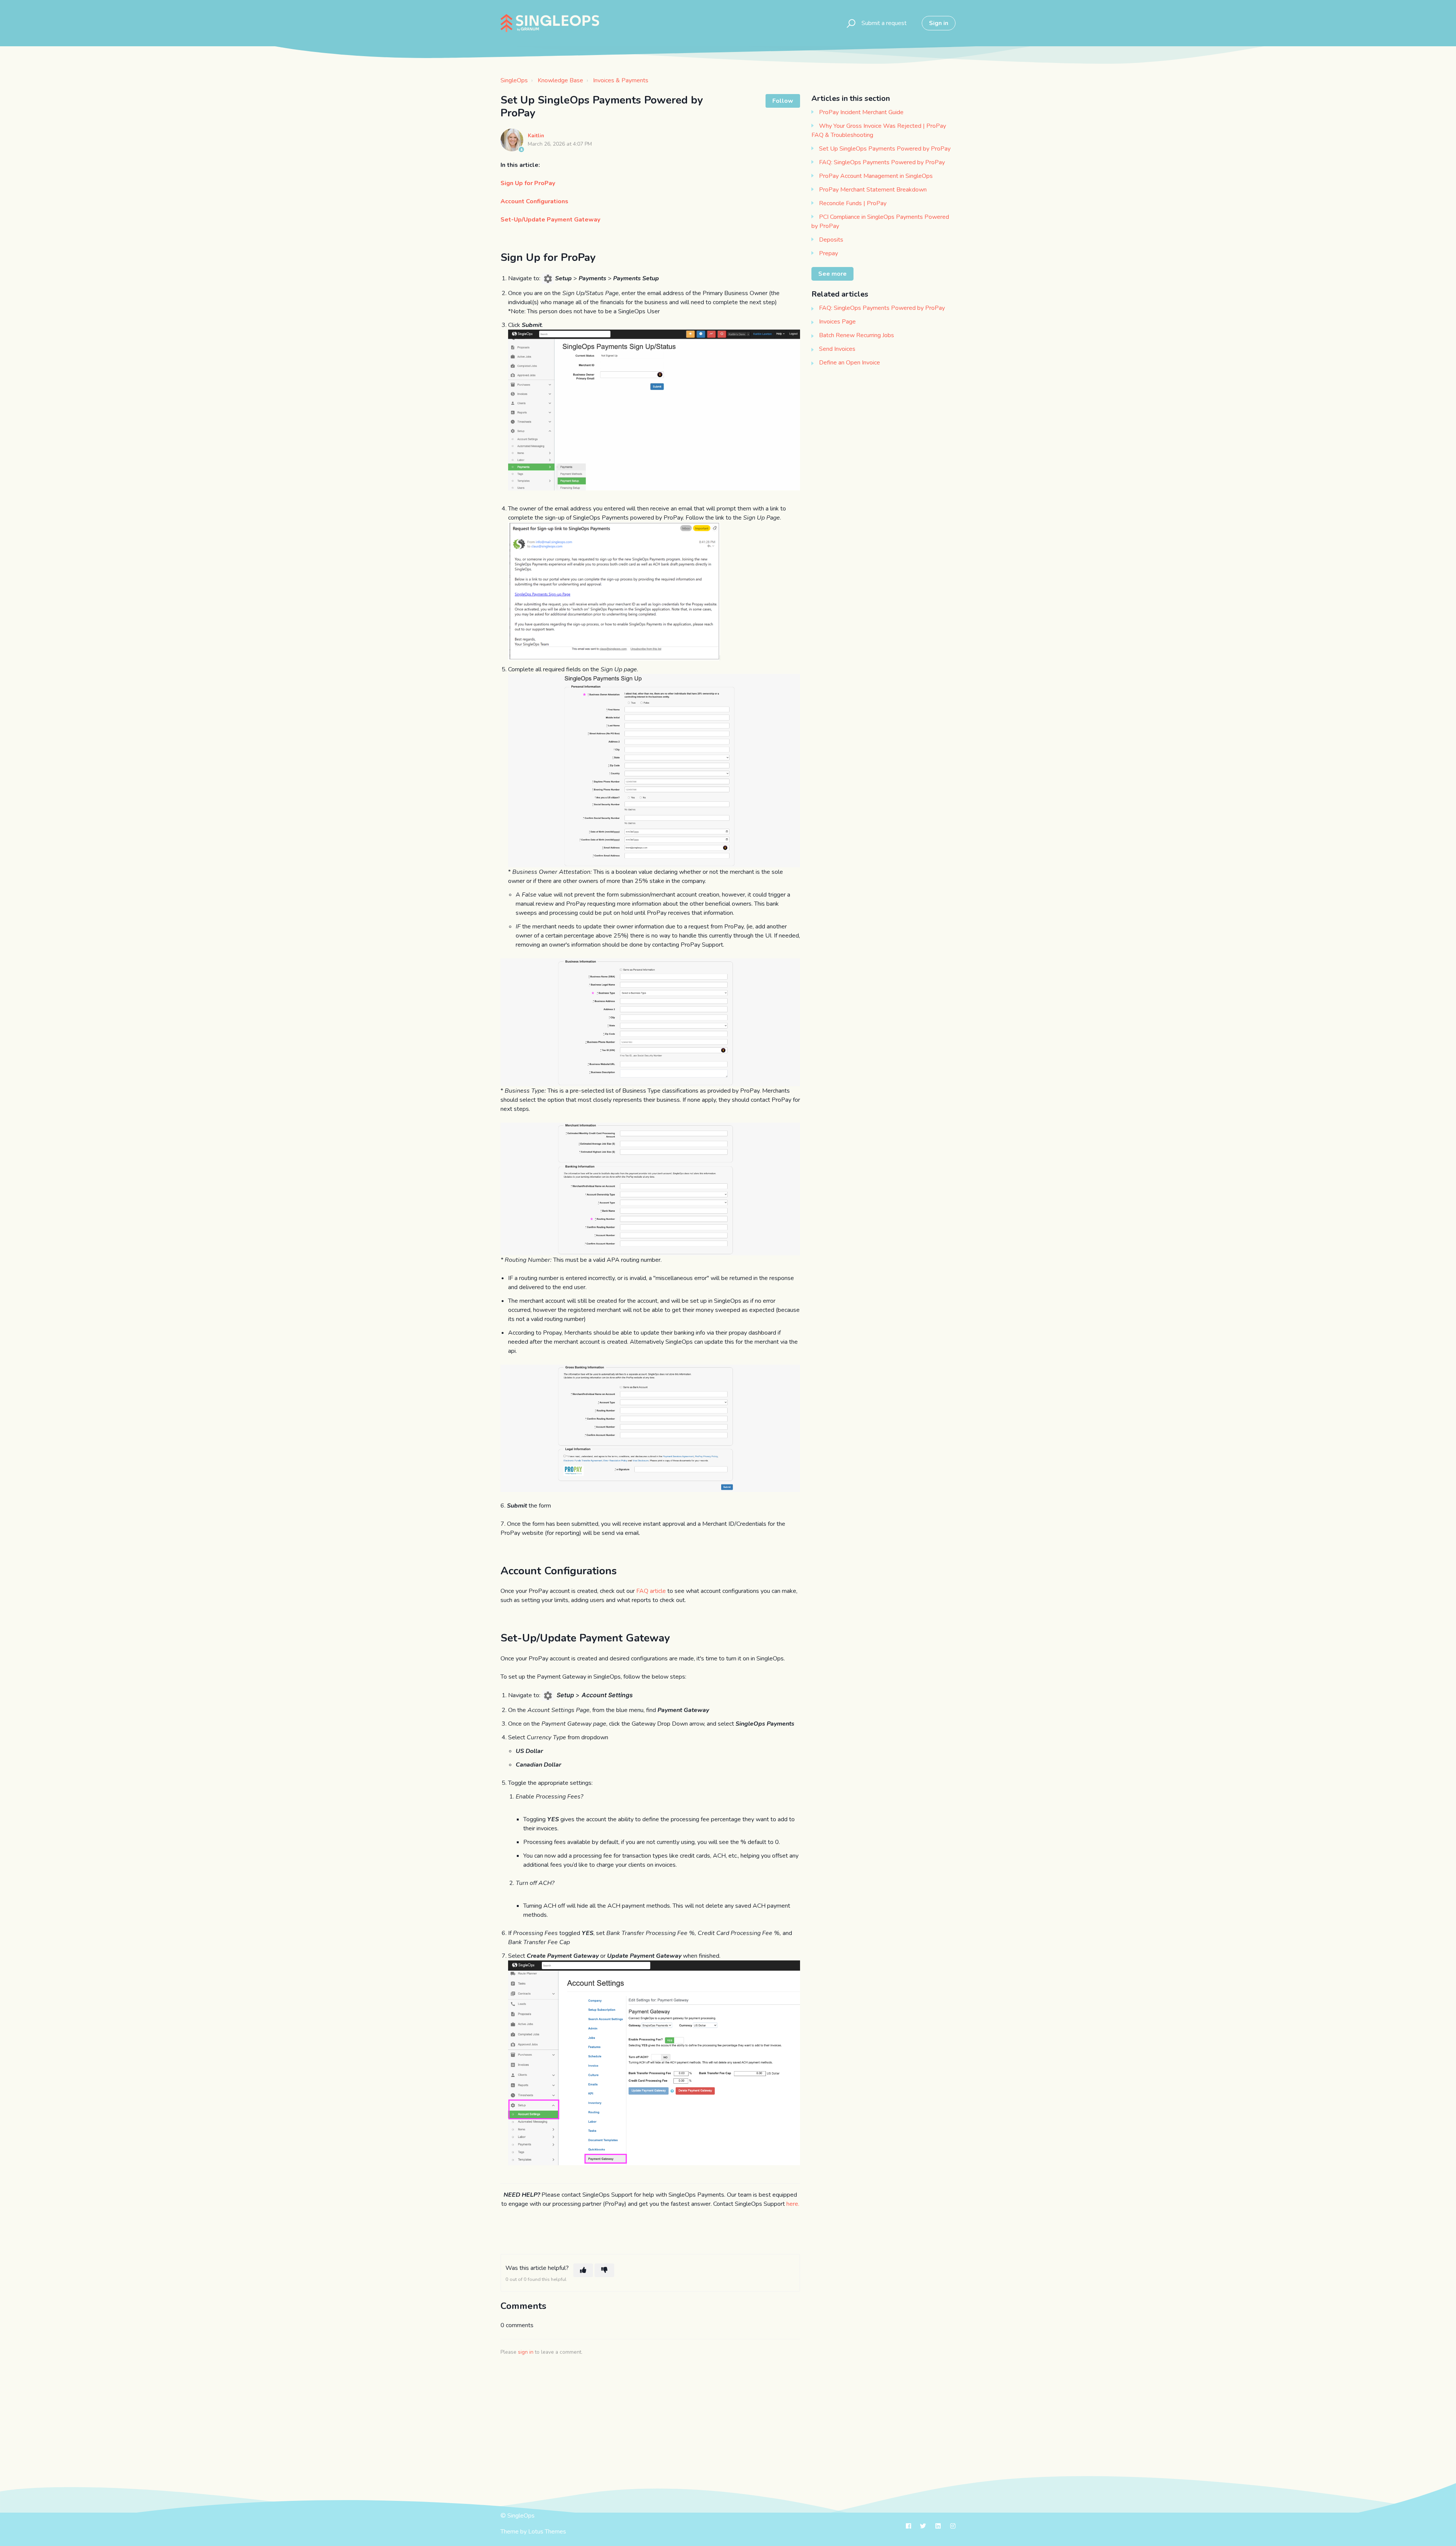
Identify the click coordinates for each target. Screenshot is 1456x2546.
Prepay (828, 253)
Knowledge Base (560, 80)
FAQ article (650, 1591)
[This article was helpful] (583, 2270)
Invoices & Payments (621, 80)
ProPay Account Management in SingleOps (876, 176)
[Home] (550, 23)
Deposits (831, 240)
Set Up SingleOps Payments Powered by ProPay (885, 149)
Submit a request (884, 23)
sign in (526, 2352)
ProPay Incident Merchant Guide (861, 112)
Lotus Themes (547, 2532)
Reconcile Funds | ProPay (853, 203)
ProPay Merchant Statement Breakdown (873, 190)
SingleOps (514, 80)
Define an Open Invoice (850, 363)
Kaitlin (536, 136)
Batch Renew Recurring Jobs (857, 335)
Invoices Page (837, 322)
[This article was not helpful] (604, 2270)
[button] (850, 23)
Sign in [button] (939, 23)
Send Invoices (837, 349)
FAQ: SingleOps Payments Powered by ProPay (882, 162)
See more (832, 274)
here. (793, 2204)
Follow (783, 101)
